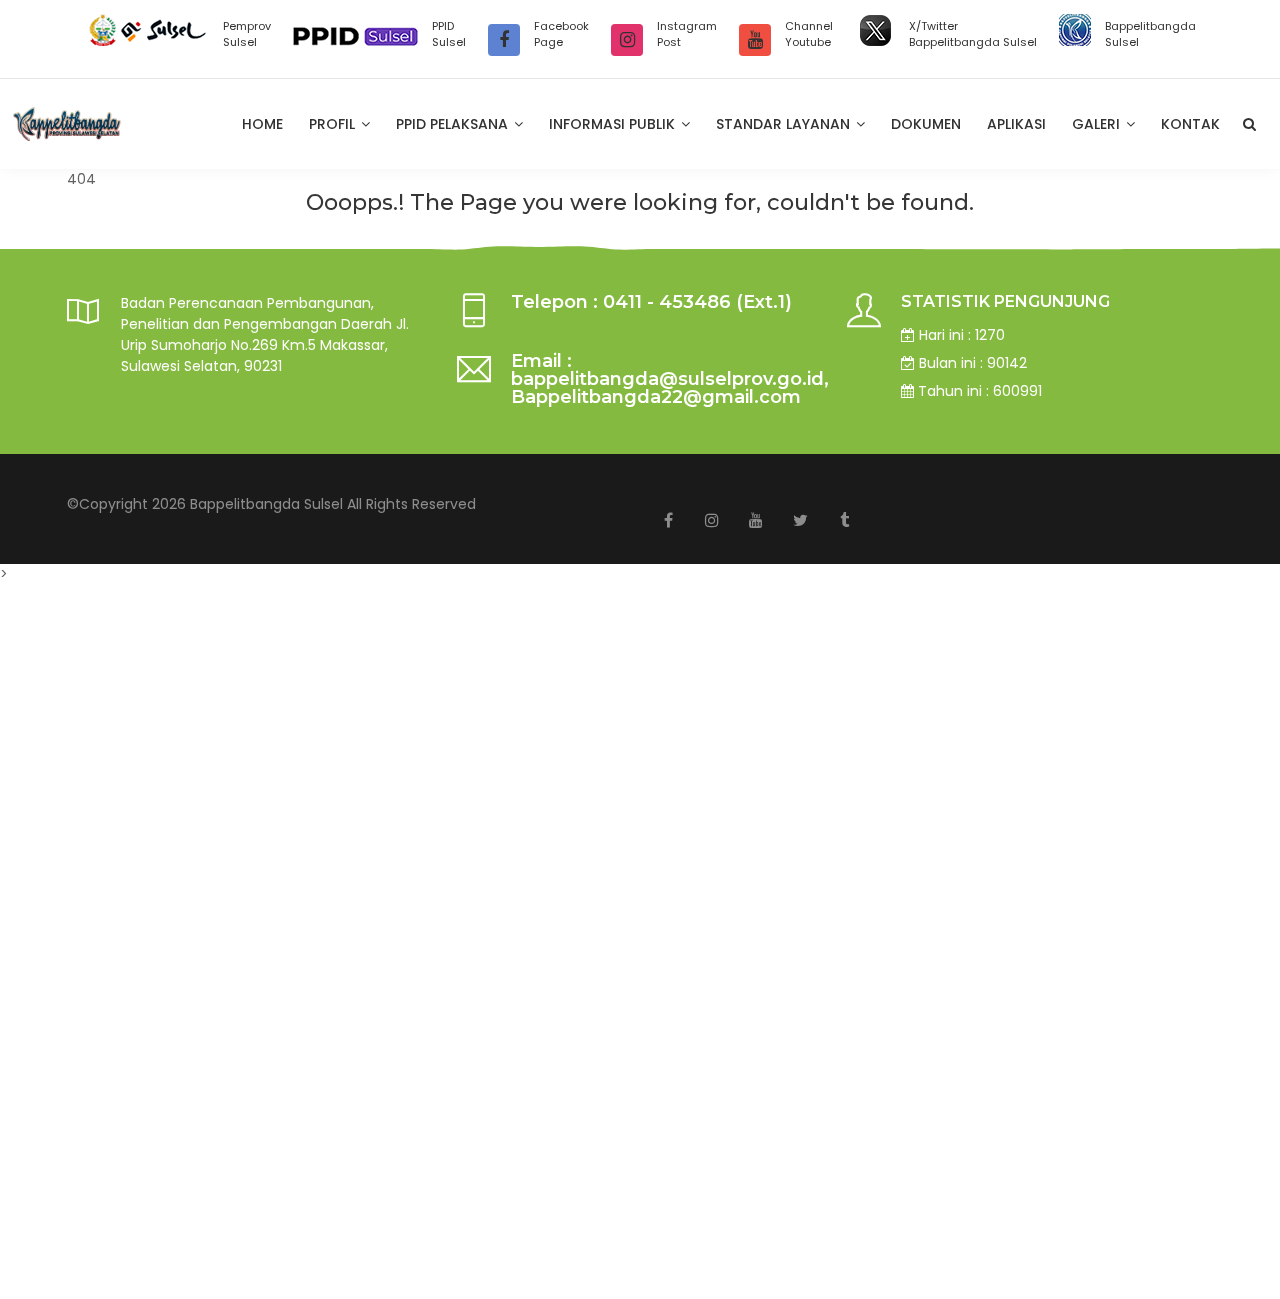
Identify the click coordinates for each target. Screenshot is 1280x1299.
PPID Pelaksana (454, 124)
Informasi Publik (614, 124)
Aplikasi (1016, 124)
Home (262, 124)
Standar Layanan (785, 124)
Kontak (1190, 124)
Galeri (1098, 124)
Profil (334, 124)
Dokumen (926, 124)
